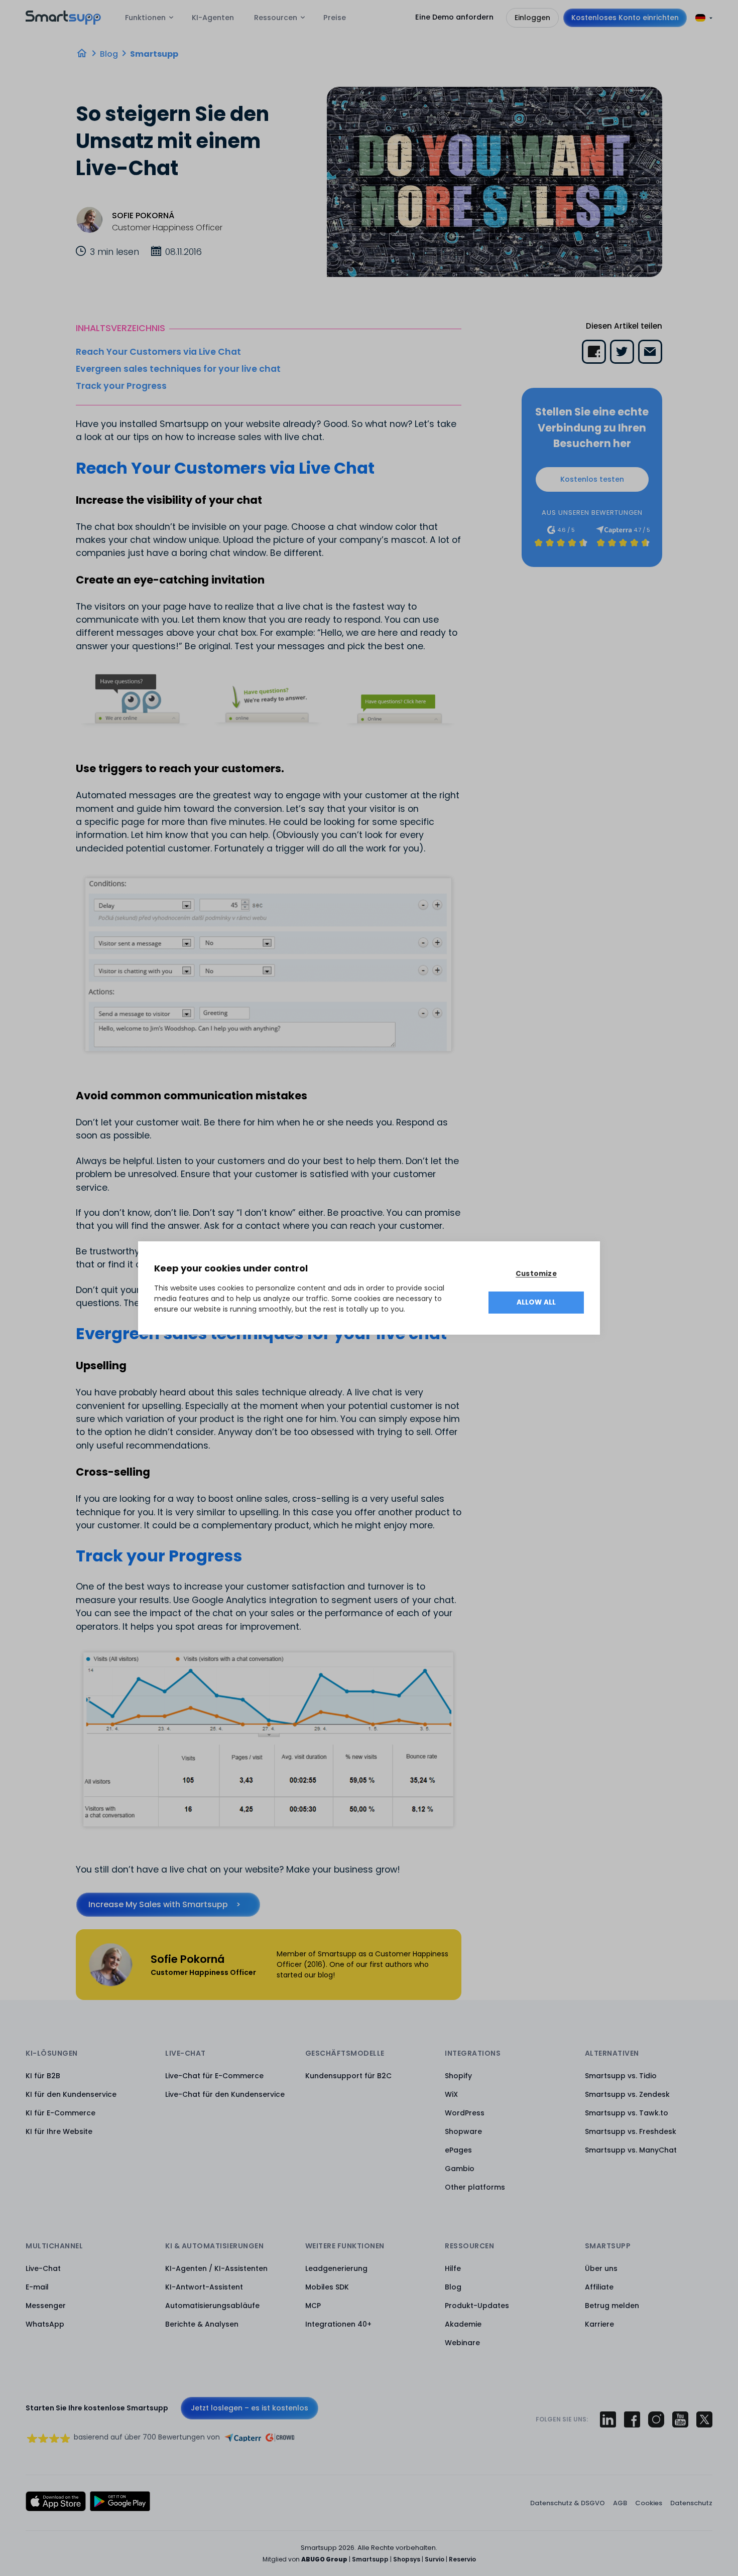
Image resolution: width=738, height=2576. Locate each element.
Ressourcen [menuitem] (276, 18)
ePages (458, 2150)
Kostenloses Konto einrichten (625, 18)
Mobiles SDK (327, 2287)
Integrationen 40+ (338, 2324)
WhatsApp (45, 2324)
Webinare (462, 2343)
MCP (313, 2306)
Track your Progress (121, 386)
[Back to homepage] (63, 22)
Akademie (463, 2324)
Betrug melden (612, 2306)
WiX (451, 2094)
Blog (109, 54)
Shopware (463, 2131)
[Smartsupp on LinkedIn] (608, 2419)
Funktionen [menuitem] (145, 18)
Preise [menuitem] (335, 18)
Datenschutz (691, 2503)
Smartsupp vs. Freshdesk (631, 2131)
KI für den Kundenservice (71, 2094)
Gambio (460, 2169)
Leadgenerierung (336, 2268)
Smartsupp (154, 54)
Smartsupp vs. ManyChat (631, 2150)
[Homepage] (82, 53)
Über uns (601, 2268)
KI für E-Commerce (60, 2113)
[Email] (650, 352)
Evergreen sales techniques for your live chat (178, 369)
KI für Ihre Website (59, 2131)
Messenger (46, 2306)
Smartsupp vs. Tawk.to (627, 2113)
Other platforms (475, 2187)
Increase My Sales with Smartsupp (158, 1904)
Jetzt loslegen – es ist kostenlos (250, 2408)
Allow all (536, 1302)
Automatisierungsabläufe (212, 2306)
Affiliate (599, 2287)
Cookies (649, 2503)
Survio (435, 2559)
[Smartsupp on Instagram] (656, 2419)
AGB (620, 2503)
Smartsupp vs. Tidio (621, 2076)
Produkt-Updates (477, 2306)
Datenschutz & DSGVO (568, 2503)
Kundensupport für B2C (348, 2076)
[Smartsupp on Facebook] (632, 2419)
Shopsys (407, 2559)
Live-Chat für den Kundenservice (225, 2094)
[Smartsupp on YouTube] (680, 2419)
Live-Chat (43, 2268)
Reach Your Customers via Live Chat (158, 352)
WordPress (465, 2113)
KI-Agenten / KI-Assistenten (216, 2268)
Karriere (599, 2324)
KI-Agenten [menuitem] (213, 18)
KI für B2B (43, 2076)
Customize (536, 1274)
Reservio (462, 2559)
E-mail (37, 2287)
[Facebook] (594, 352)
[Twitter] (622, 352)
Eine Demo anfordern (454, 17)
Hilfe (453, 2268)
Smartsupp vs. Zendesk (627, 2094)
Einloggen (532, 18)
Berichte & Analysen (202, 2324)
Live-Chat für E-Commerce (214, 2076)
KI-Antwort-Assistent (204, 2287)
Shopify (458, 2076)
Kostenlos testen (592, 479)
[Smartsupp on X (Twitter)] (704, 2419)
